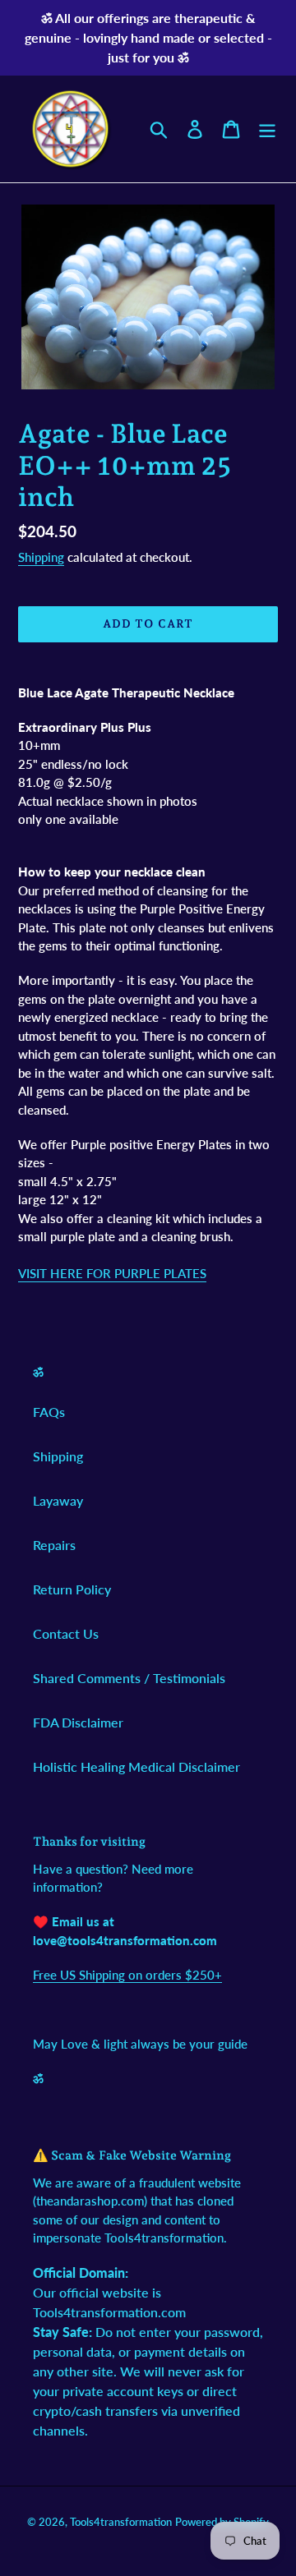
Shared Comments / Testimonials (129, 1678)
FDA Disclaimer (78, 1722)
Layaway (58, 1500)
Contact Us (66, 1633)
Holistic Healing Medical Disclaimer (136, 1766)
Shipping (41, 557)
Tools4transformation (121, 2522)
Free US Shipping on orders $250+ (127, 1975)
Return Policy (72, 1589)
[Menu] (267, 129)
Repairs (54, 1545)
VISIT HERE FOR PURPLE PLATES (112, 1273)
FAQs (49, 1412)
